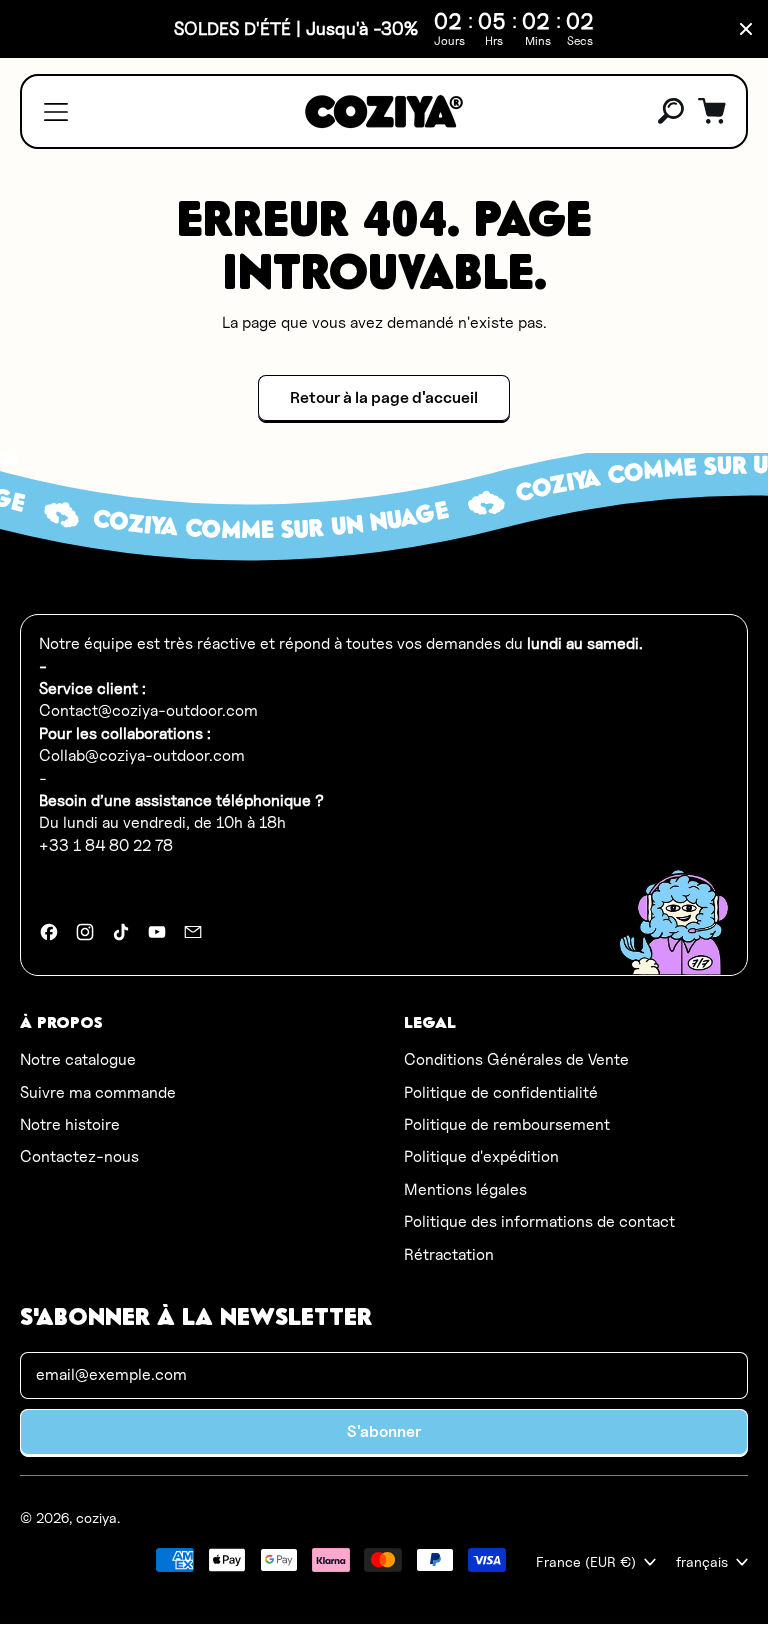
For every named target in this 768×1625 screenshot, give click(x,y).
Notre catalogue (78, 1059)
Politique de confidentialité (501, 1092)
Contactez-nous (79, 1156)
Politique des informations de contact (539, 1221)
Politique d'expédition (481, 1156)
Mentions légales (465, 1189)
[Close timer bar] (746, 29)
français (702, 1561)
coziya (96, 1517)
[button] (672, 112)
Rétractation (449, 1254)
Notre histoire (70, 1124)
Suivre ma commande (98, 1092)
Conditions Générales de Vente (516, 1059)
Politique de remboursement (507, 1124)
